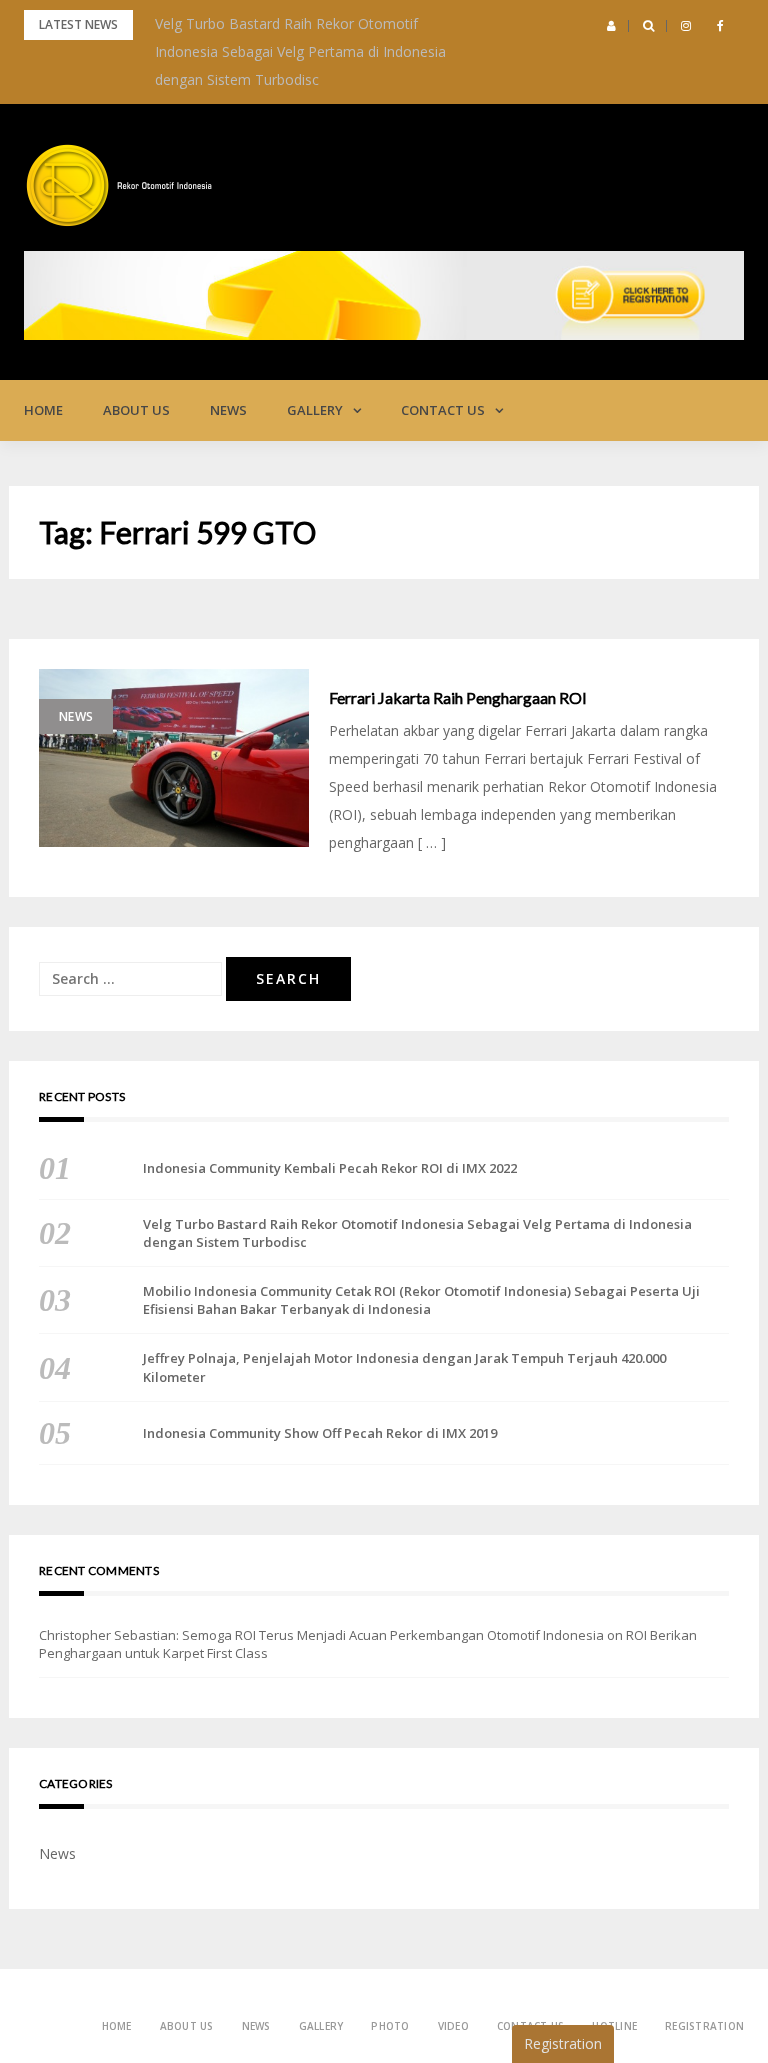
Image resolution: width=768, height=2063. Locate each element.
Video (453, 2026)
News (228, 410)
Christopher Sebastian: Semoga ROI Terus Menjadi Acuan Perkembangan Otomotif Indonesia (321, 1635)
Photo (390, 2026)
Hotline (614, 2026)
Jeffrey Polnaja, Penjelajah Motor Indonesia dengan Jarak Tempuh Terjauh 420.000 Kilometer (404, 1367)
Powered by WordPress (92, 2009)
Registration (704, 2026)
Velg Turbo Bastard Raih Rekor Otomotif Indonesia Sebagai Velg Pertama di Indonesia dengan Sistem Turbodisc (300, 51)
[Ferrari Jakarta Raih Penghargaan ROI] (174, 758)
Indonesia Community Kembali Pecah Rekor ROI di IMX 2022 (330, 1168)
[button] (611, 26)
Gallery (315, 410)
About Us (136, 410)
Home (43, 410)
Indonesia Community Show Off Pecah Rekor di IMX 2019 (320, 1433)
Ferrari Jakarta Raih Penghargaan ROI (458, 698)
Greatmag (243, 2009)
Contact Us (443, 410)
